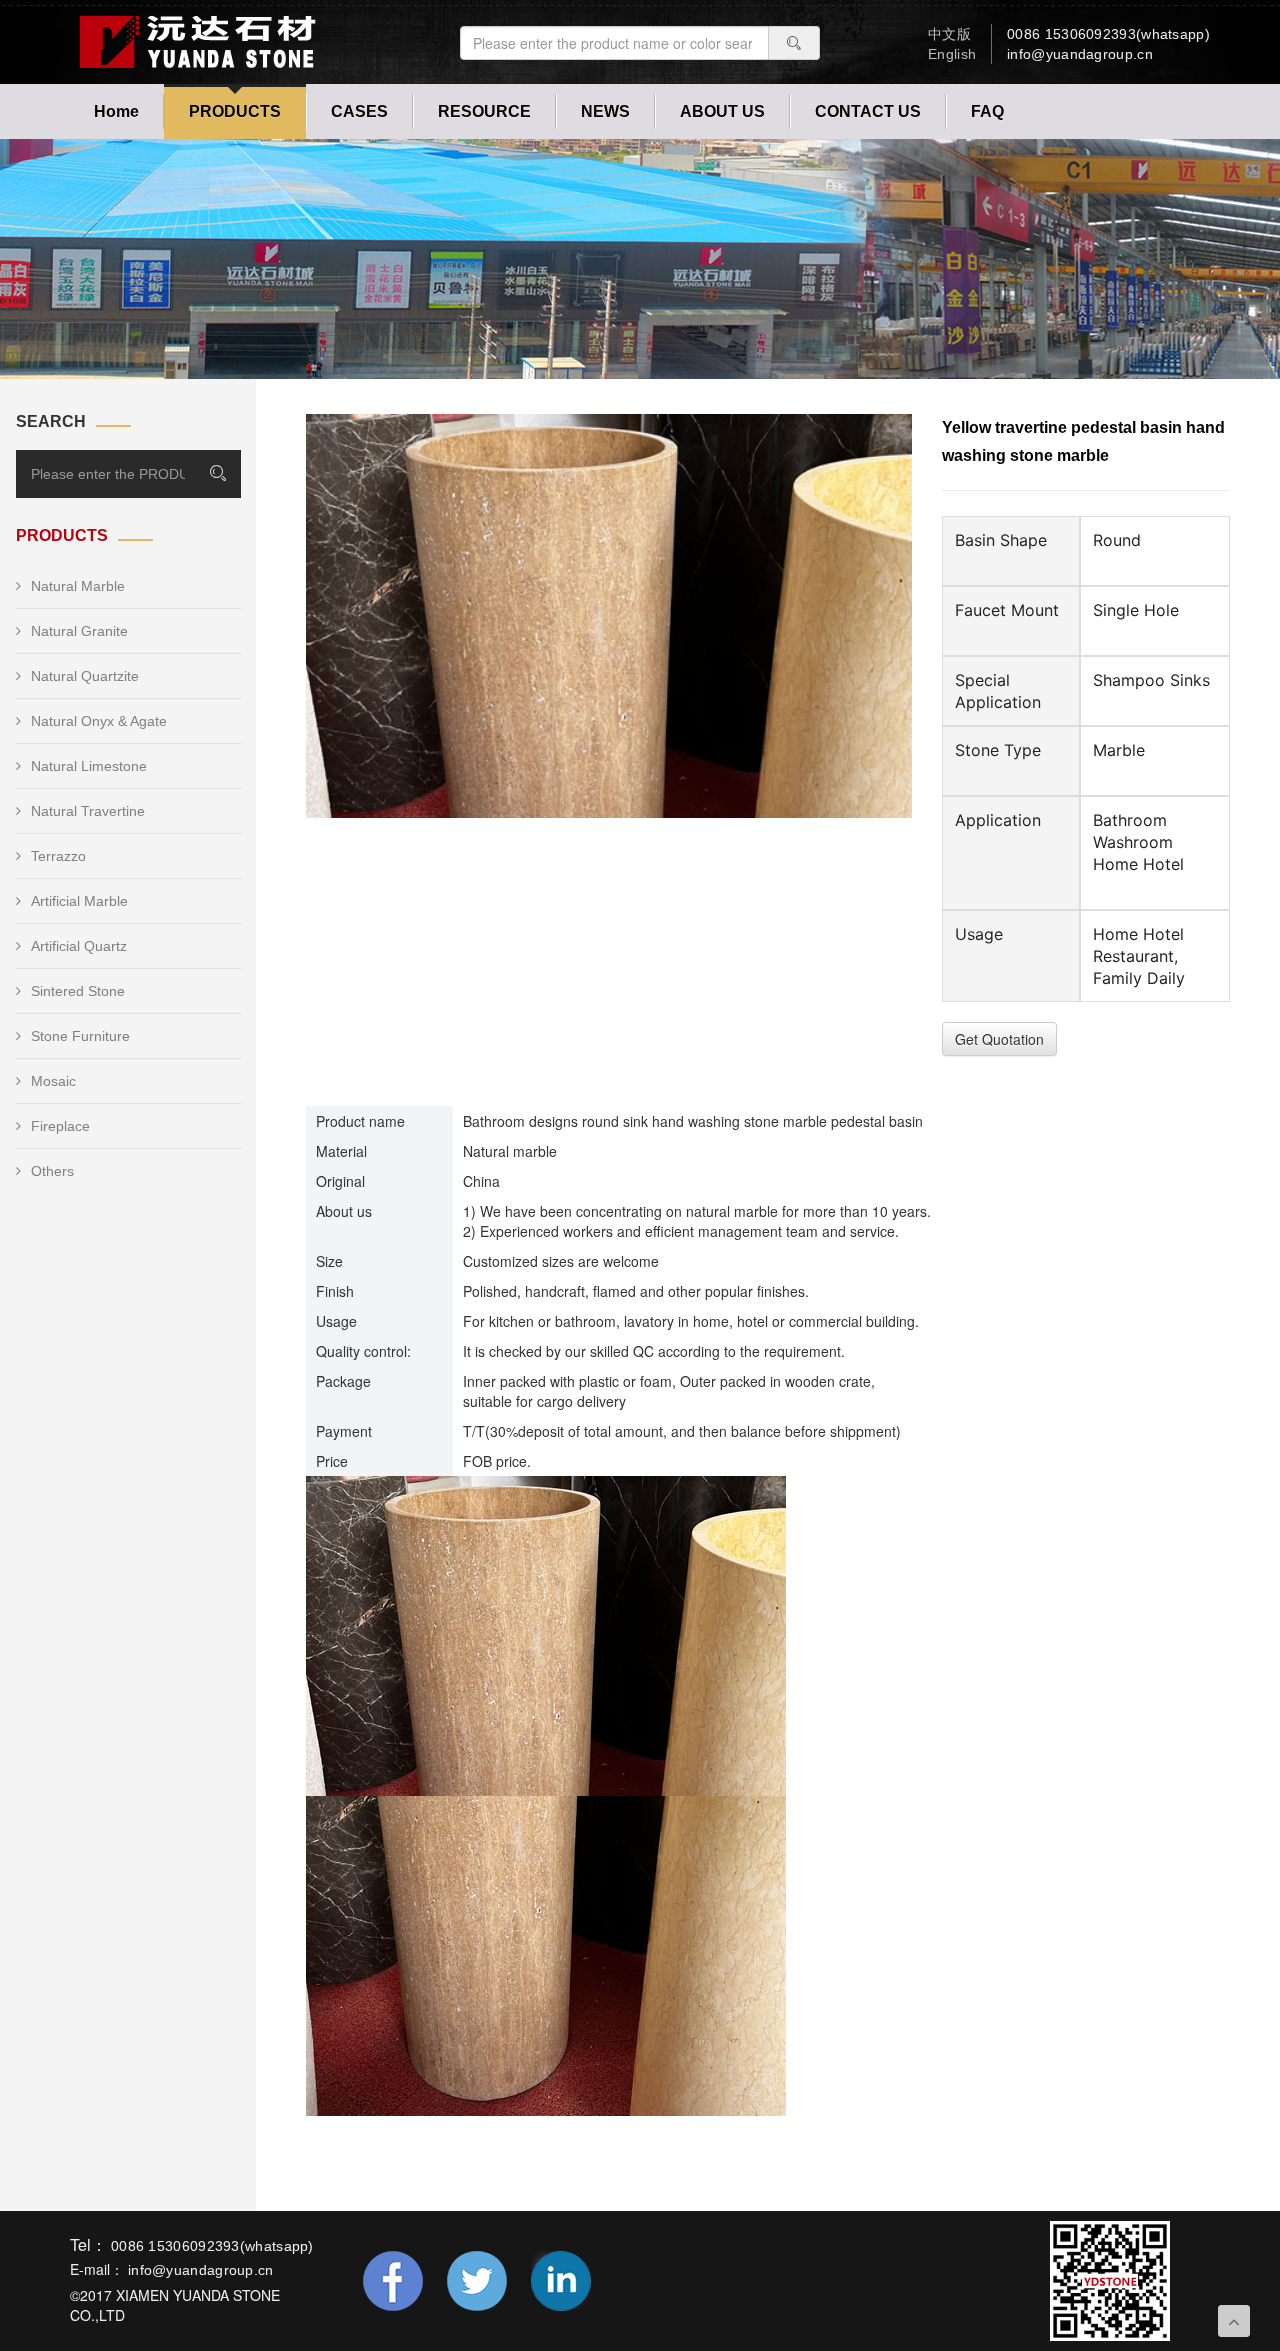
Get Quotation (999, 1039)
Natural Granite (79, 631)
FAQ (987, 111)
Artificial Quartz (79, 946)
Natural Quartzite (85, 676)
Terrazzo (58, 856)
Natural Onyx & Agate (99, 721)
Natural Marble (78, 586)
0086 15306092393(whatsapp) (1108, 34)
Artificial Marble (79, 901)
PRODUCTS (235, 111)
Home (116, 111)
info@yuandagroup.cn (1080, 54)
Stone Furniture (80, 1036)
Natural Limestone (89, 766)
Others (52, 1171)
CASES (359, 111)
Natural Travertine (88, 811)
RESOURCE (484, 111)
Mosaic (53, 1081)
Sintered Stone (78, 991)
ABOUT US (722, 111)
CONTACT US (868, 111)
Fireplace (60, 1126)
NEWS (605, 111)
